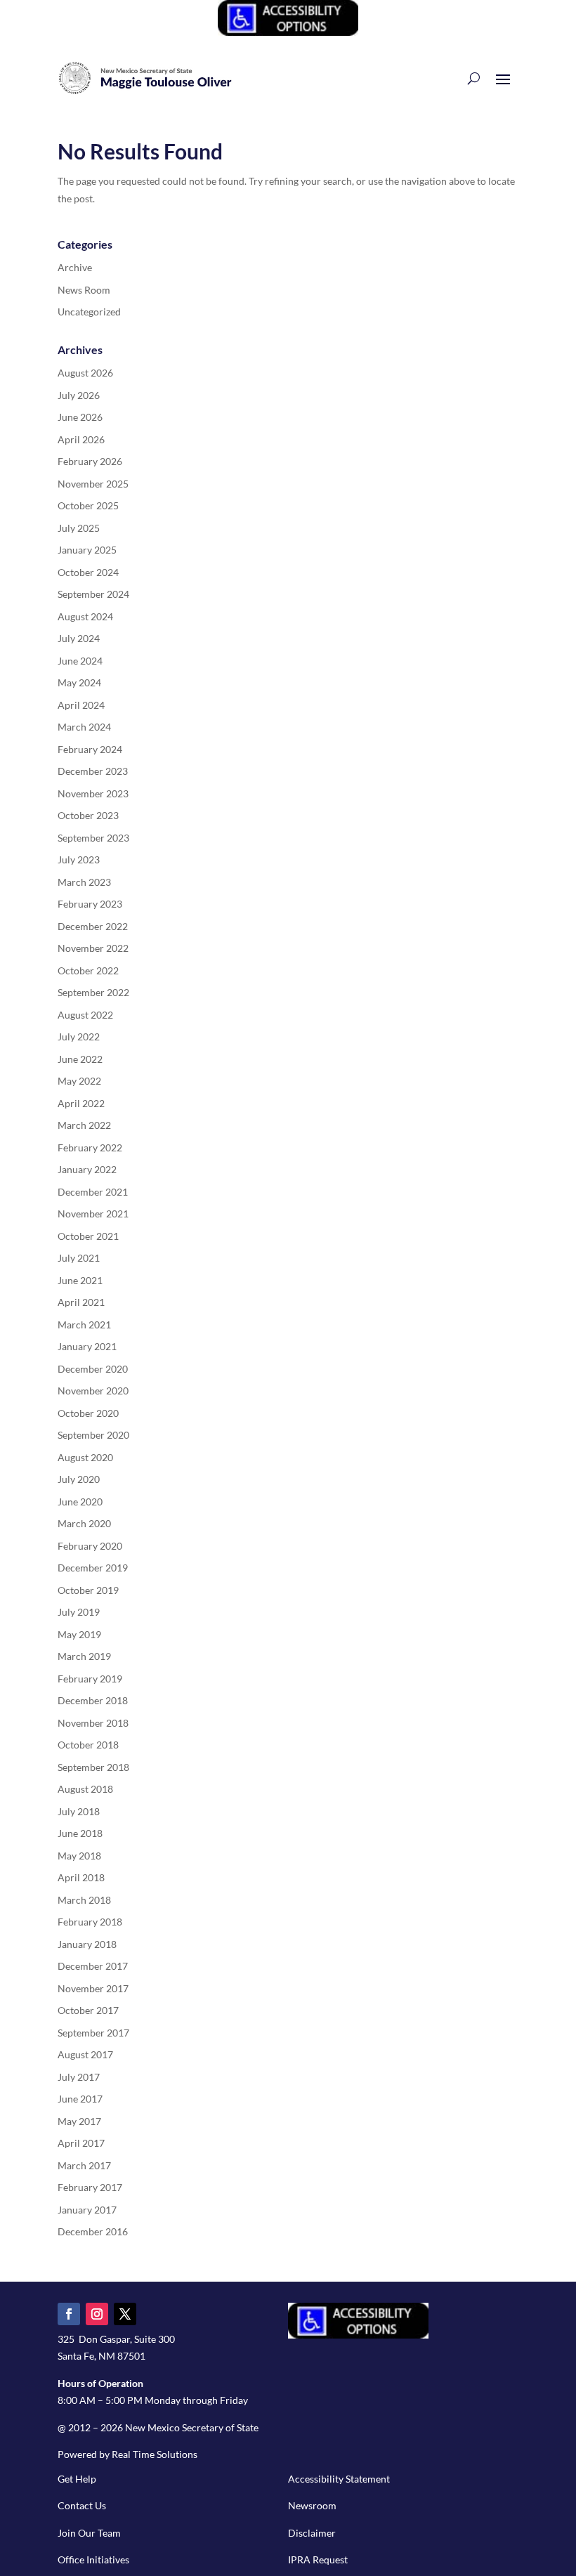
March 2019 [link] (84, 1656)
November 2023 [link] (93, 793)
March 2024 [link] (84, 727)
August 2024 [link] (85, 616)
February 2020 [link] (90, 1546)
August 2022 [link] (85, 1015)
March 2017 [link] (84, 2165)
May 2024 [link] (79, 682)
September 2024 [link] (93, 594)
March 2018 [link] (84, 1900)
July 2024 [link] (79, 638)
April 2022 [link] (81, 1103)
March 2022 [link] (84, 1125)
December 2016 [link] (93, 2231)
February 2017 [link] (90, 2187)
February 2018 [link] (90, 1922)
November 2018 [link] (93, 1723)
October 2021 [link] (88, 1236)
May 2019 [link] (79, 1634)
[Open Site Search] (474, 78)
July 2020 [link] (79, 1479)
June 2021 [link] (80, 1280)
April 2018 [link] (81, 1877)
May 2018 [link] (79, 1856)
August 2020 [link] (85, 1457)
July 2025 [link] (79, 528)
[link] (288, 32)
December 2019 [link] (93, 1568)
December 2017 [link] (93, 1966)
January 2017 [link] (87, 2210)
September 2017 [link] (93, 2033)
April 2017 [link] (81, 2143)
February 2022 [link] (90, 1148)
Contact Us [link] (82, 2505)
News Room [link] (84, 290)
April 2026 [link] (81, 439)
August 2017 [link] (85, 2054)
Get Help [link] (77, 2479)
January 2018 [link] (87, 1944)
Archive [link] (75, 267)
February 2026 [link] (90, 461)
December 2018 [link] (93, 1700)
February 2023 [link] (90, 904)
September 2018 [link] (93, 1767)
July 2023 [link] (79, 859)
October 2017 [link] (88, 2010)
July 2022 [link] (79, 1037)
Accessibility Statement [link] (339, 2479)
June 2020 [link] (80, 1502)
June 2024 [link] (80, 661)
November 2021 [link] (93, 1214)
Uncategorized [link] (89, 312)
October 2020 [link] (88, 1413)
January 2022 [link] (87, 1169)
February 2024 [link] (90, 749)
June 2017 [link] (80, 2099)
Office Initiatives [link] (93, 2559)
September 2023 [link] (93, 838)
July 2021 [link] (79, 1258)
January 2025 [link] (87, 550)
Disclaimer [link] (312, 2533)
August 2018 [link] (85, 1789)
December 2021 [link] (93, 1192)
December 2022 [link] (93, 926)
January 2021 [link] (87, 1346)
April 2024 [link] (81, 705)
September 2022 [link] (93, 992)
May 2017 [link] (79, 2121)
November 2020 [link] (93, 1391)
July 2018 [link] (79, 1811)
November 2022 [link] (93, 948)
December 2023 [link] (93, 771)
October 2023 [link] (88, 815)
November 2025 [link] (93, 484)
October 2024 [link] (88, 572)
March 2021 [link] (84, 1325)
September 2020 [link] (93, 1435)
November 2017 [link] (93, 1988)
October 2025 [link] (88, 505)
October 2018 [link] (88, 1745)
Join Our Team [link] (89, 2533)
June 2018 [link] (80, 1833)
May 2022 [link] (79, 1081)
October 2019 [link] (88, 1590)
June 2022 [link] (80, 1059)
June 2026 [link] (80, 417)
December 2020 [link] (93, 1369)
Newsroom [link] (312, 2505)
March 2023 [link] (84, 882)
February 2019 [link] (90, 1679)
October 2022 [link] (88, 970)
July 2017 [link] (79, 2077)
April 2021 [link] (81, 1302)
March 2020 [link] (84, 1523)
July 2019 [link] (79, 1612)
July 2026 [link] (79, 395)
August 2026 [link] (85, 373)
